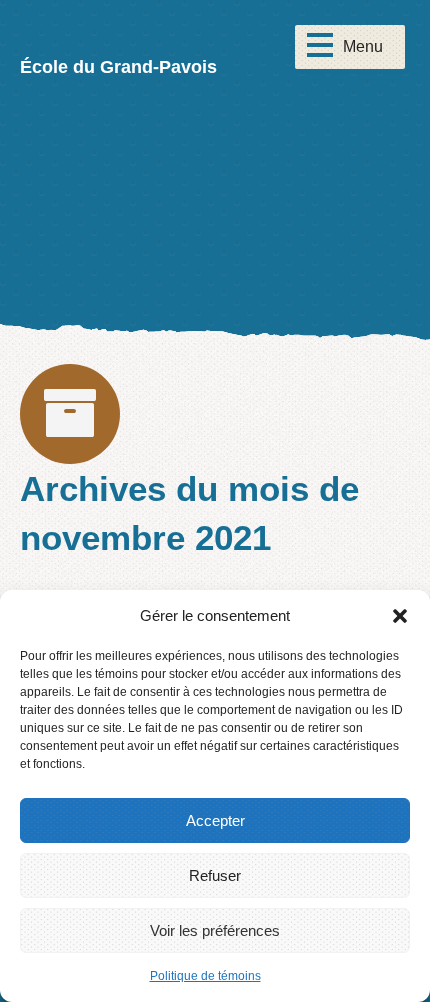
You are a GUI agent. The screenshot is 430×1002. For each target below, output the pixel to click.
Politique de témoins (205, 976)
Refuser (215, 875)
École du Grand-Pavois (118, 67)
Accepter (215, 820)
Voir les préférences (215, 930)
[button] (400, 616)
